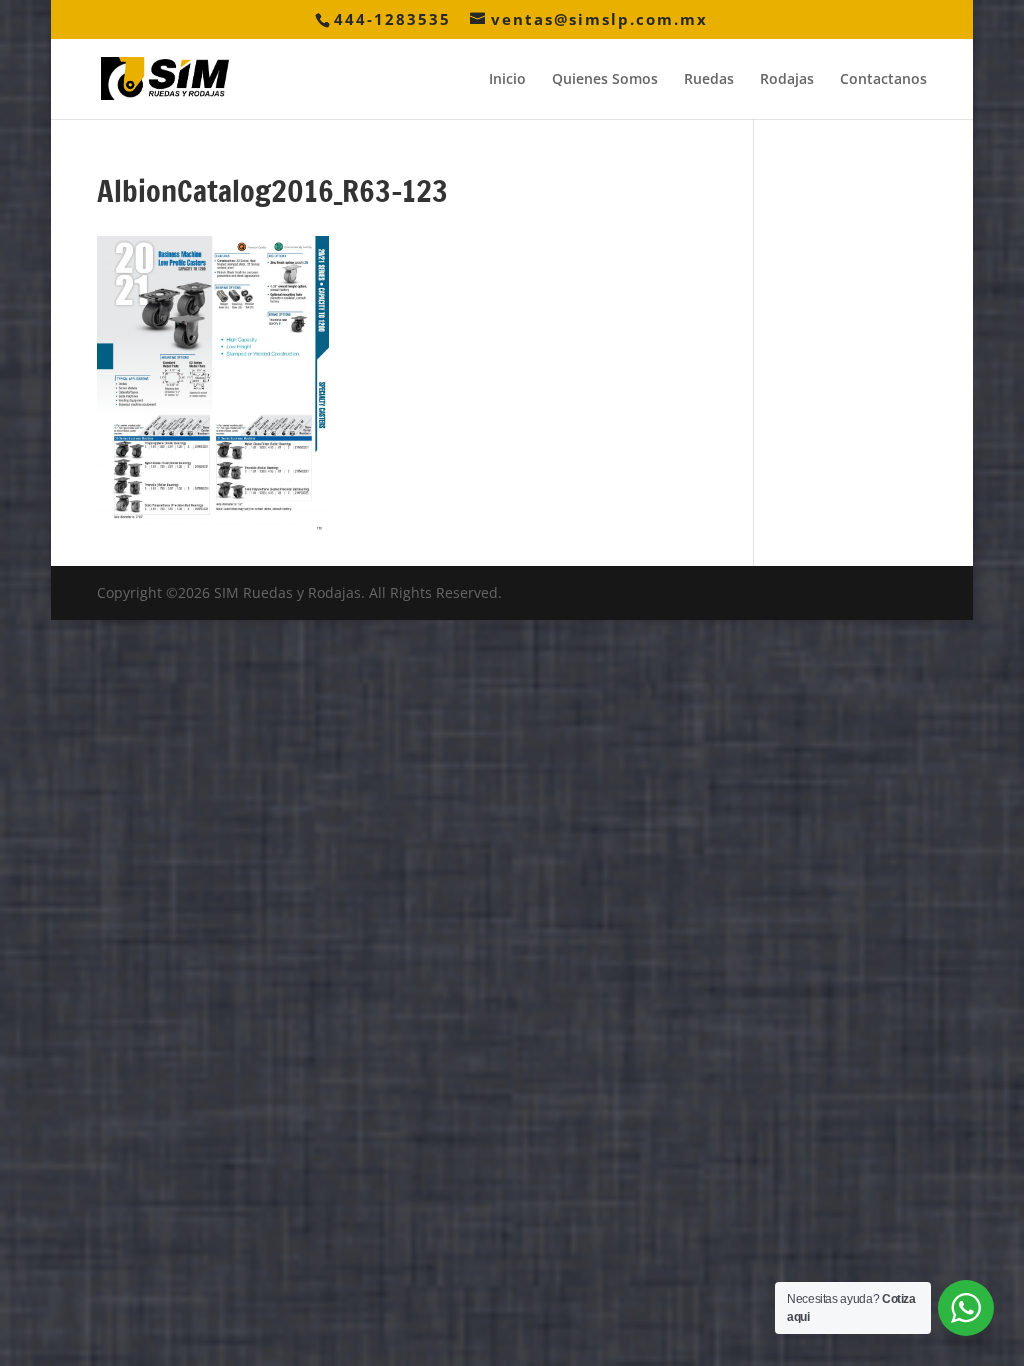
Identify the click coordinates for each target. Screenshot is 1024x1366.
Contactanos (883, 80)
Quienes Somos (605, 80)
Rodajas (787, 80)
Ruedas (709, 80)
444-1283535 (392, 19)
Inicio (507, 80)
